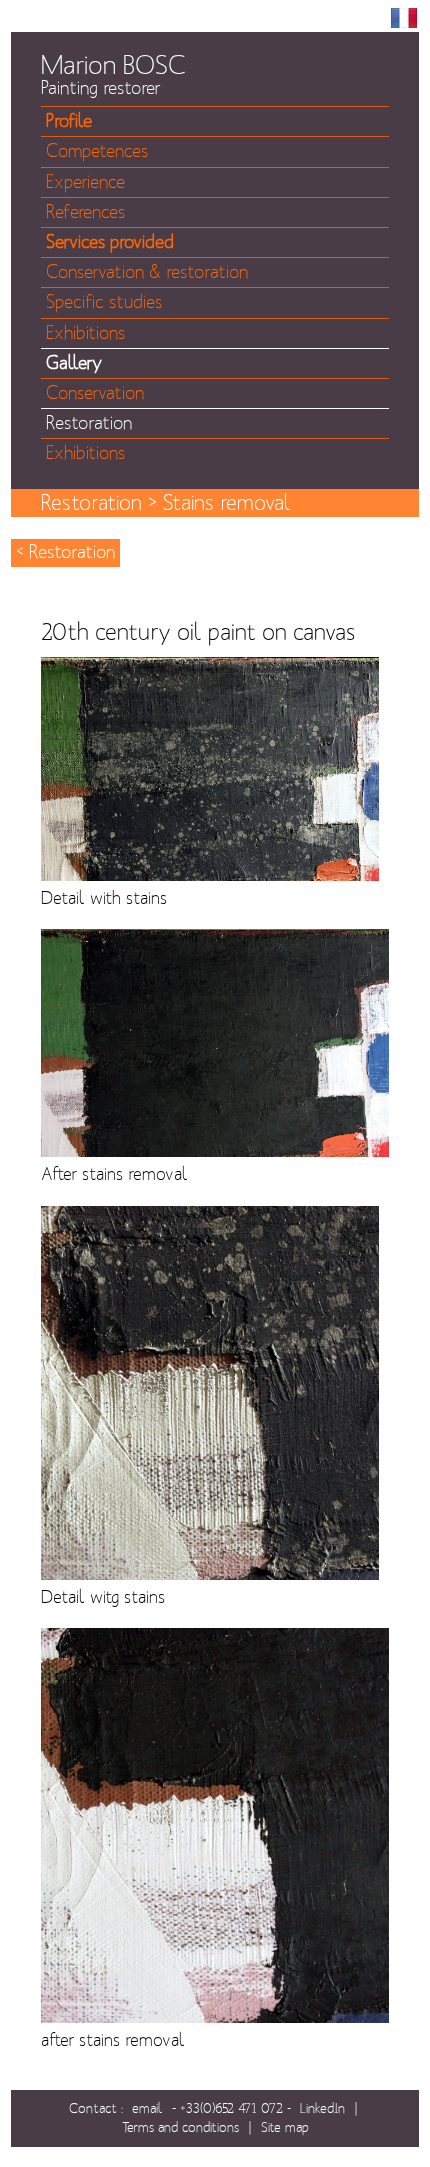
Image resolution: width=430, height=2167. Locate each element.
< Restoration (65, 552)
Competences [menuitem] (97, 151)
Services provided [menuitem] (110, 242)
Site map (285, 2127)
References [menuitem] (85, 212)
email (147, 2108)
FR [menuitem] (404, 18)
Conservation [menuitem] (95, 393)
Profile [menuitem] (69, 121)
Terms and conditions (180, 2127)
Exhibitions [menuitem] (85, 333)
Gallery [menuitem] (74, 363)
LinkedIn (322, 2108)
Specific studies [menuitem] (104, 302)
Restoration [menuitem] (89, 423)
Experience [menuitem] (85, 182)
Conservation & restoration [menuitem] (147, 272)
